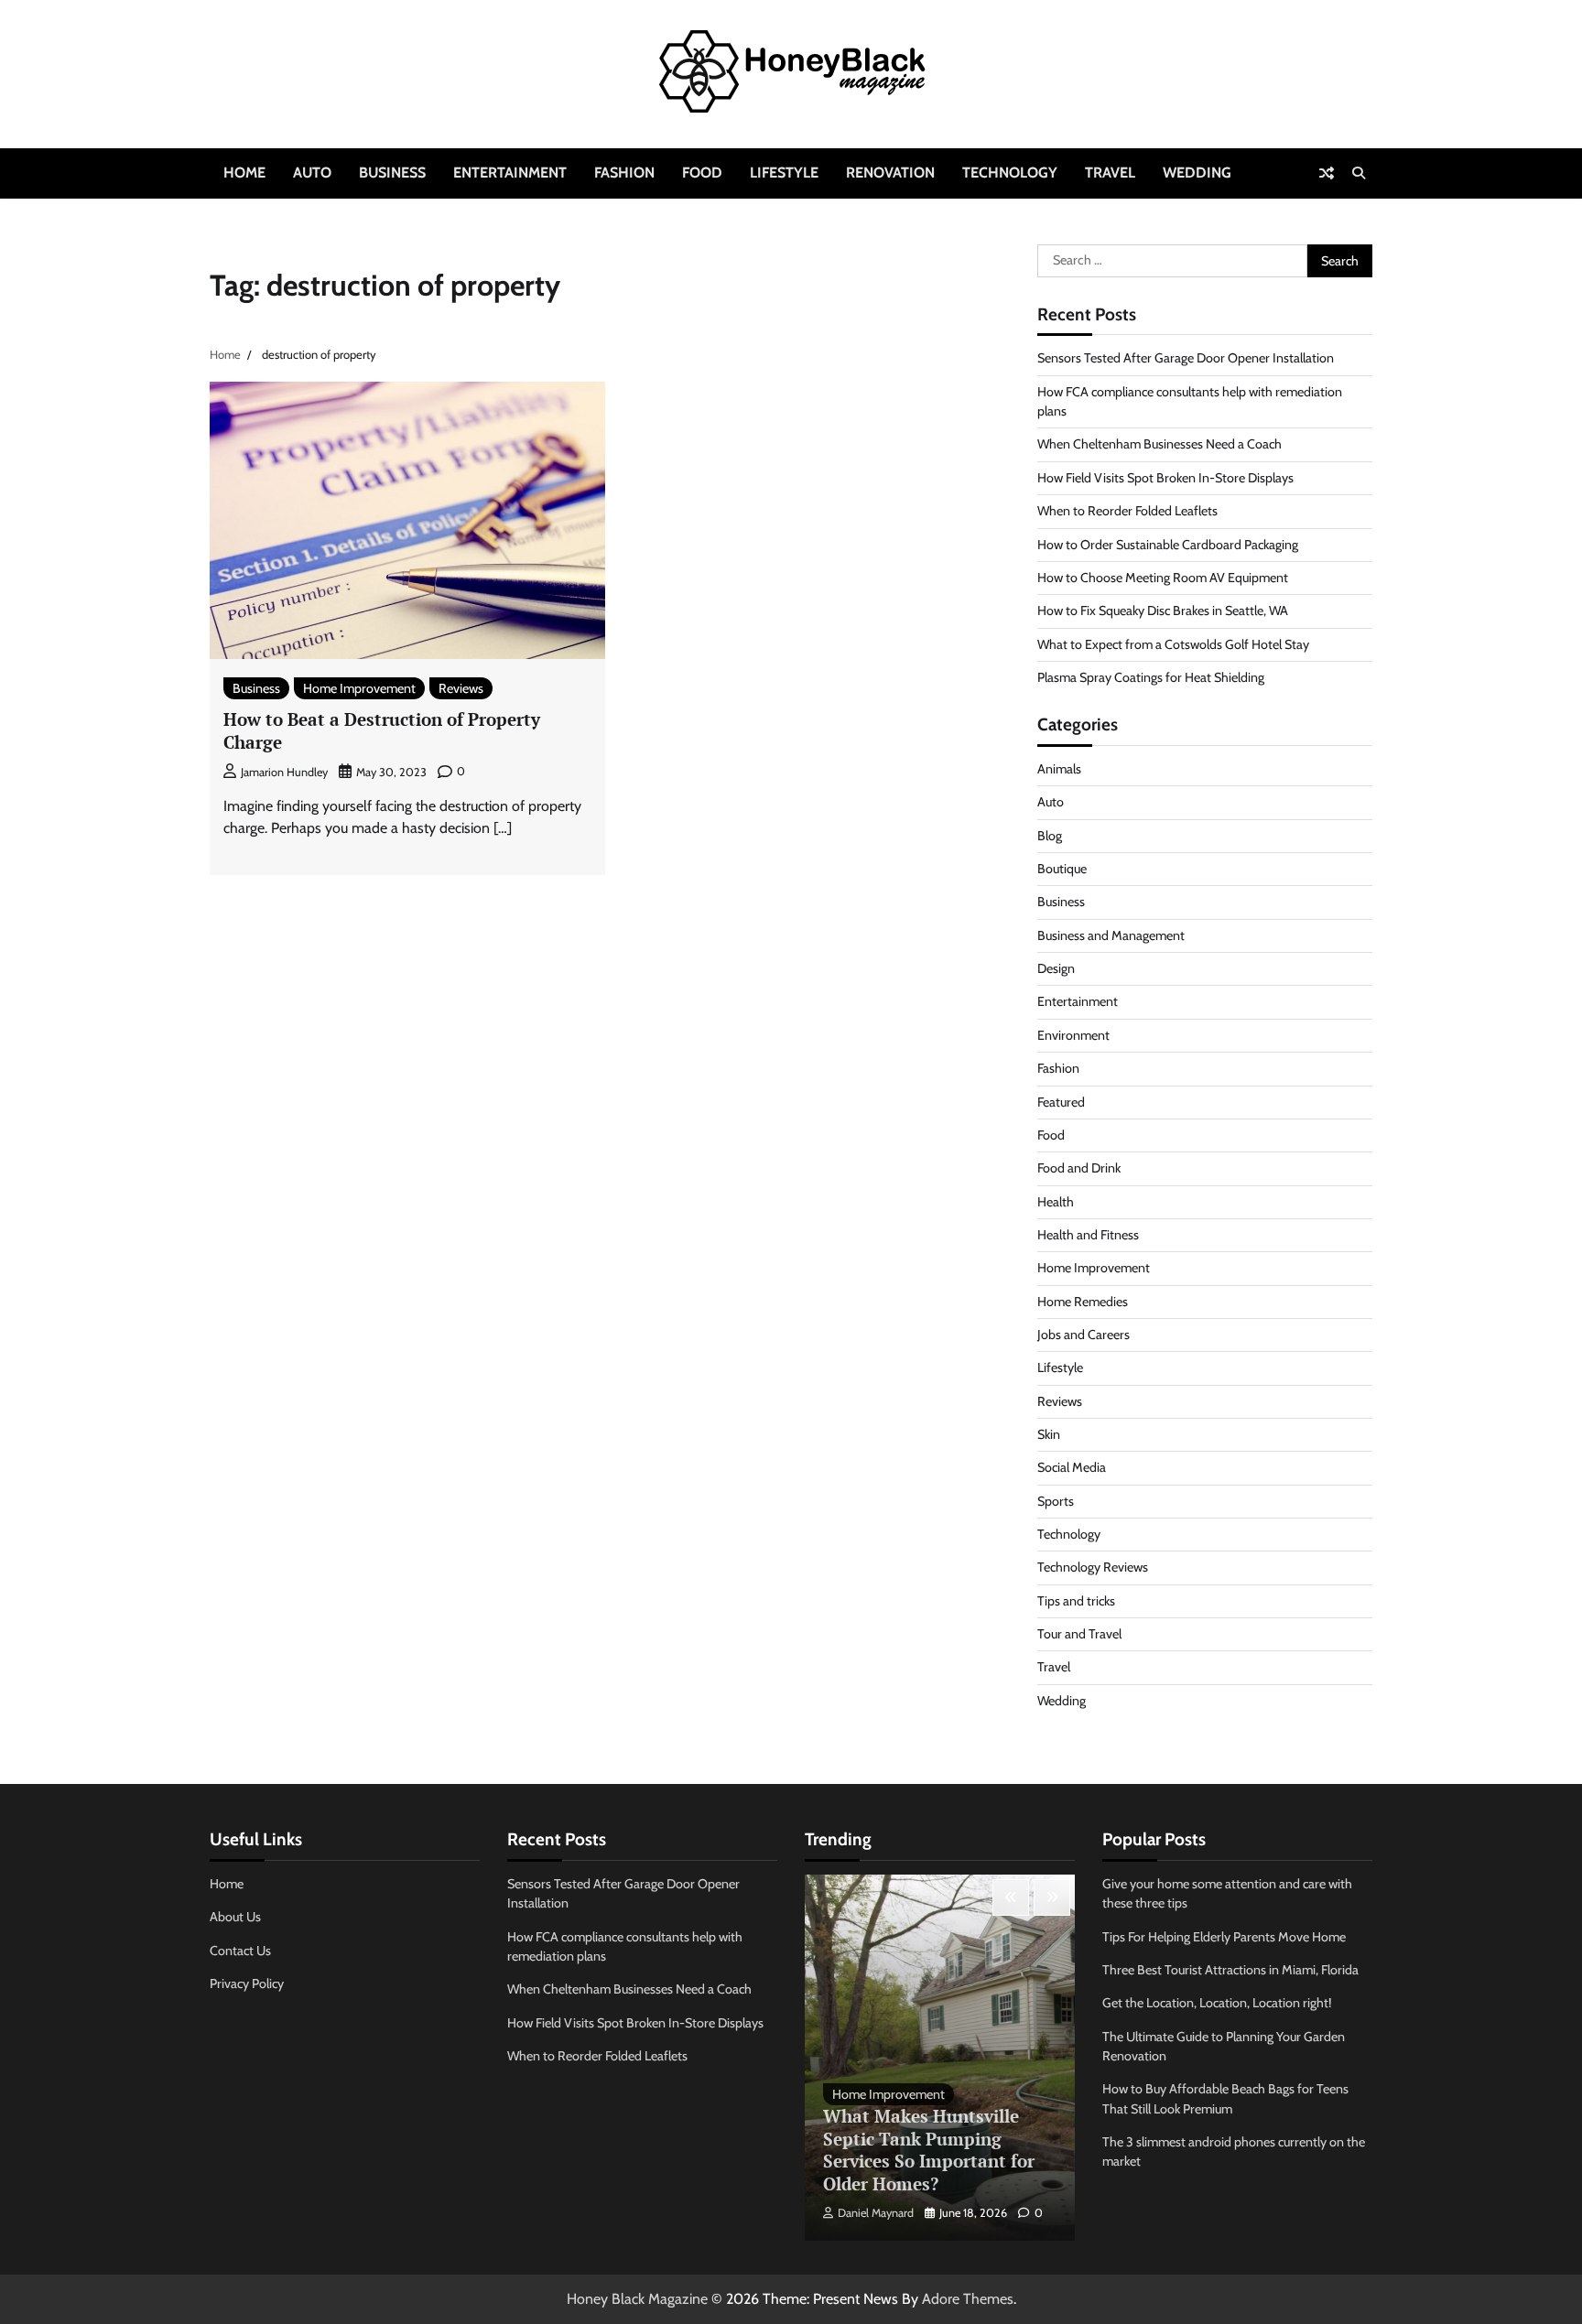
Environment (1073, 1035)
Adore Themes (968, 2299)
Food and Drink (1079, 1168)
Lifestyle (784, 173)
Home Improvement (359, 688)
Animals (1059, 769)
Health (1056, 1202)
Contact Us (240, 1951)
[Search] (1359, 173)
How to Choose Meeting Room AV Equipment (1163, 578)
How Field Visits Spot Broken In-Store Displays (1165, 478)
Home (244, 173)
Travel (1110, 173)
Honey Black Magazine (637, 2299)
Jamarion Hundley (284, 772)
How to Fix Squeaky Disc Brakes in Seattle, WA (1163, 611)
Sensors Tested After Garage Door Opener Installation (1186, 358)
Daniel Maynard (876, 2213)
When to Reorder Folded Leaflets (1127, 511)
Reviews (461, 688)
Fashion (624, 173)
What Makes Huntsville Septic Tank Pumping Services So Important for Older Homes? (929, 2150)
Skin (1049, 1434)
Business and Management (1111, 935)
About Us (235, 1917)
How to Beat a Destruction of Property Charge (382, 730)
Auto (312, 173)
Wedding (1197, 173)
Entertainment (510, 173)
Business (392, 173)
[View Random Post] (1327, 173)
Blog (1050, 836)
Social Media (1072, 1467)
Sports (1056, 1501)
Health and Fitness (1088, 1235)
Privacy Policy (247, 1984)
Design (1056, 968)
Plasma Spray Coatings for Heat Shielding (1151, 677)
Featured (1061, 1102)
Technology (1010, 173)
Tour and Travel (1079, 1634)
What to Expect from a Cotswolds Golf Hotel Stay (1173, 644)
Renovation (890, 173)
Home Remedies (1083, 1302)
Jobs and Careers (1084, 1335)
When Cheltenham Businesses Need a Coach (1159, 444)
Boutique (1062, 869)
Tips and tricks (1076, 1601)
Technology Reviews (1093, 1567)
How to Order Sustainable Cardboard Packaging (1168, 545)
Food (702, 173)
